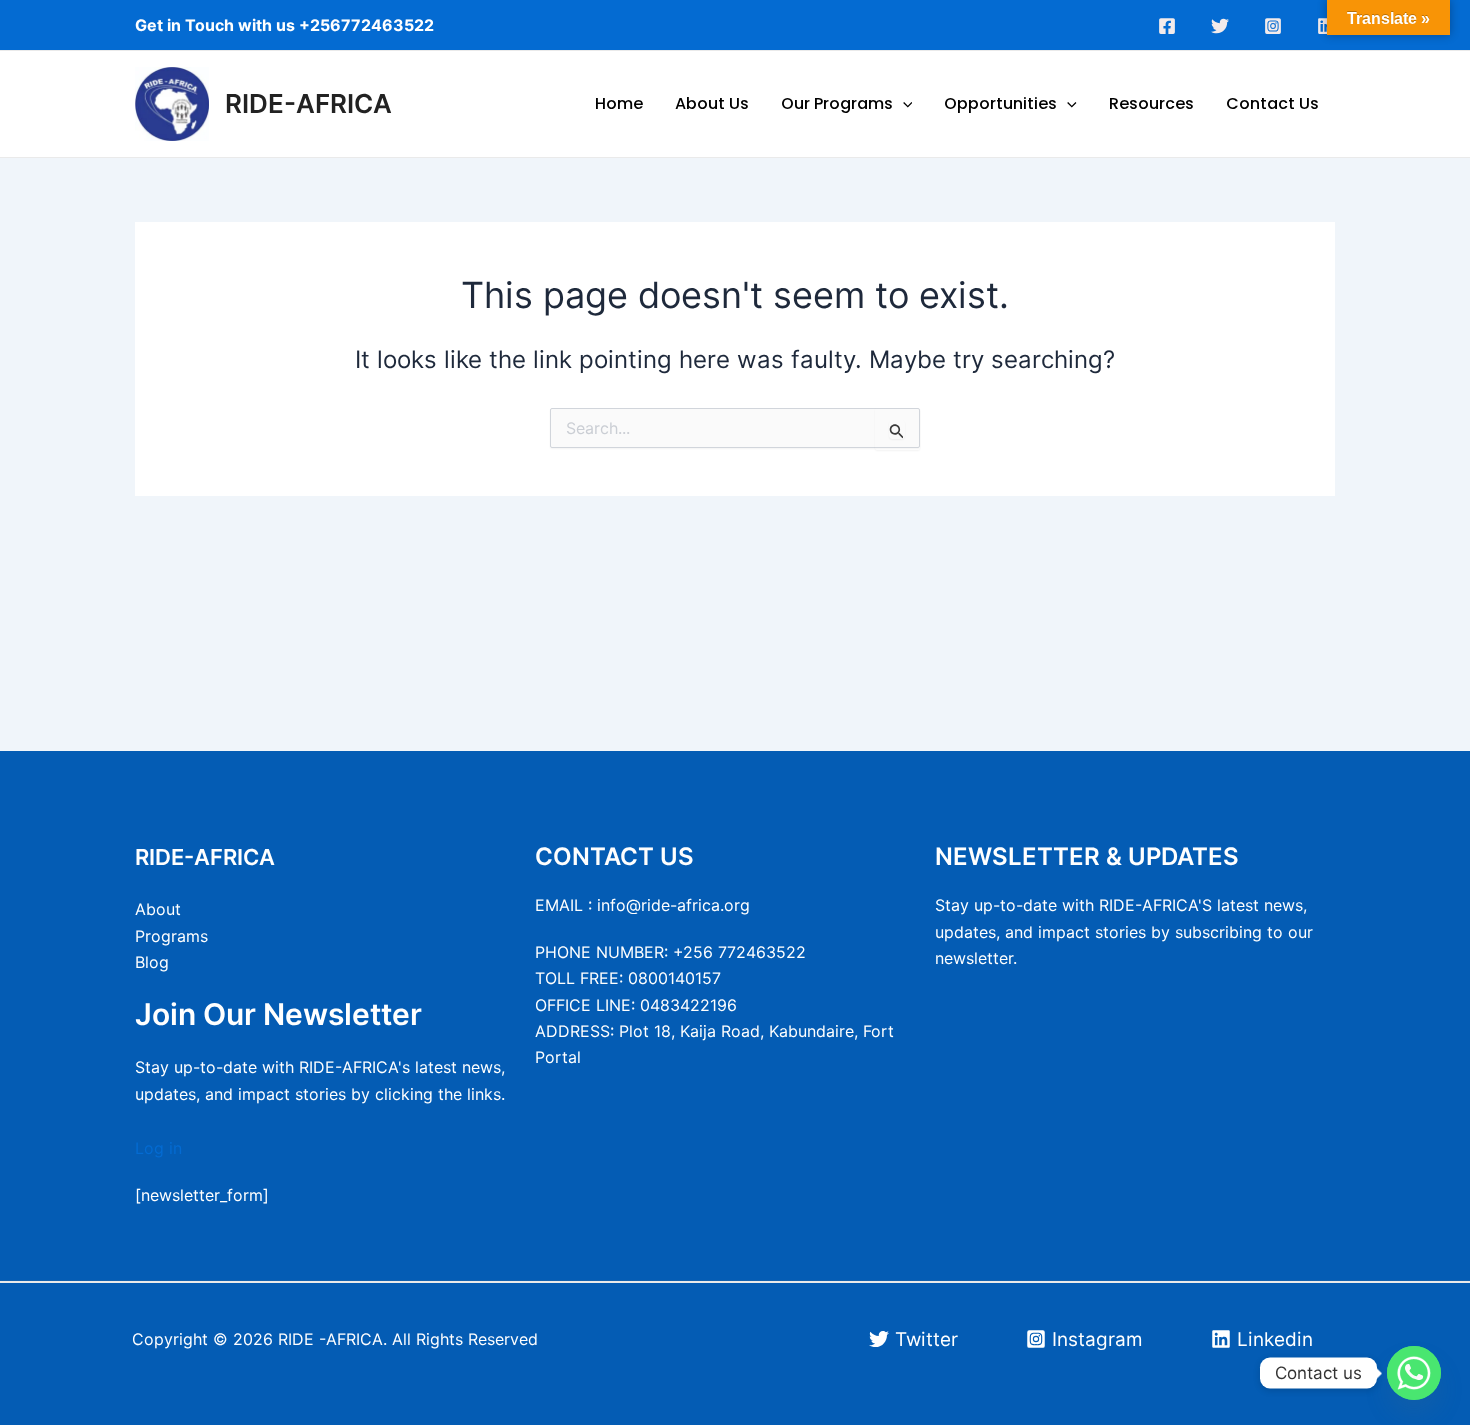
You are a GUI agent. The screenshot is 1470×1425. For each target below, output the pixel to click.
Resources (1151, 103)
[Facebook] (1167, 26)
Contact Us (1272, 103)
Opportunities (1000, 103)
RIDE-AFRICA (308, 103)
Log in (158, 1148)
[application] (903, 104)
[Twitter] (1220, 26)
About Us (712, 103)
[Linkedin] (1326, 26)
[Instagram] (1273, 26)
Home (619, 103)
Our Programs (837, 103)
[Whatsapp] (1414, 1373)
